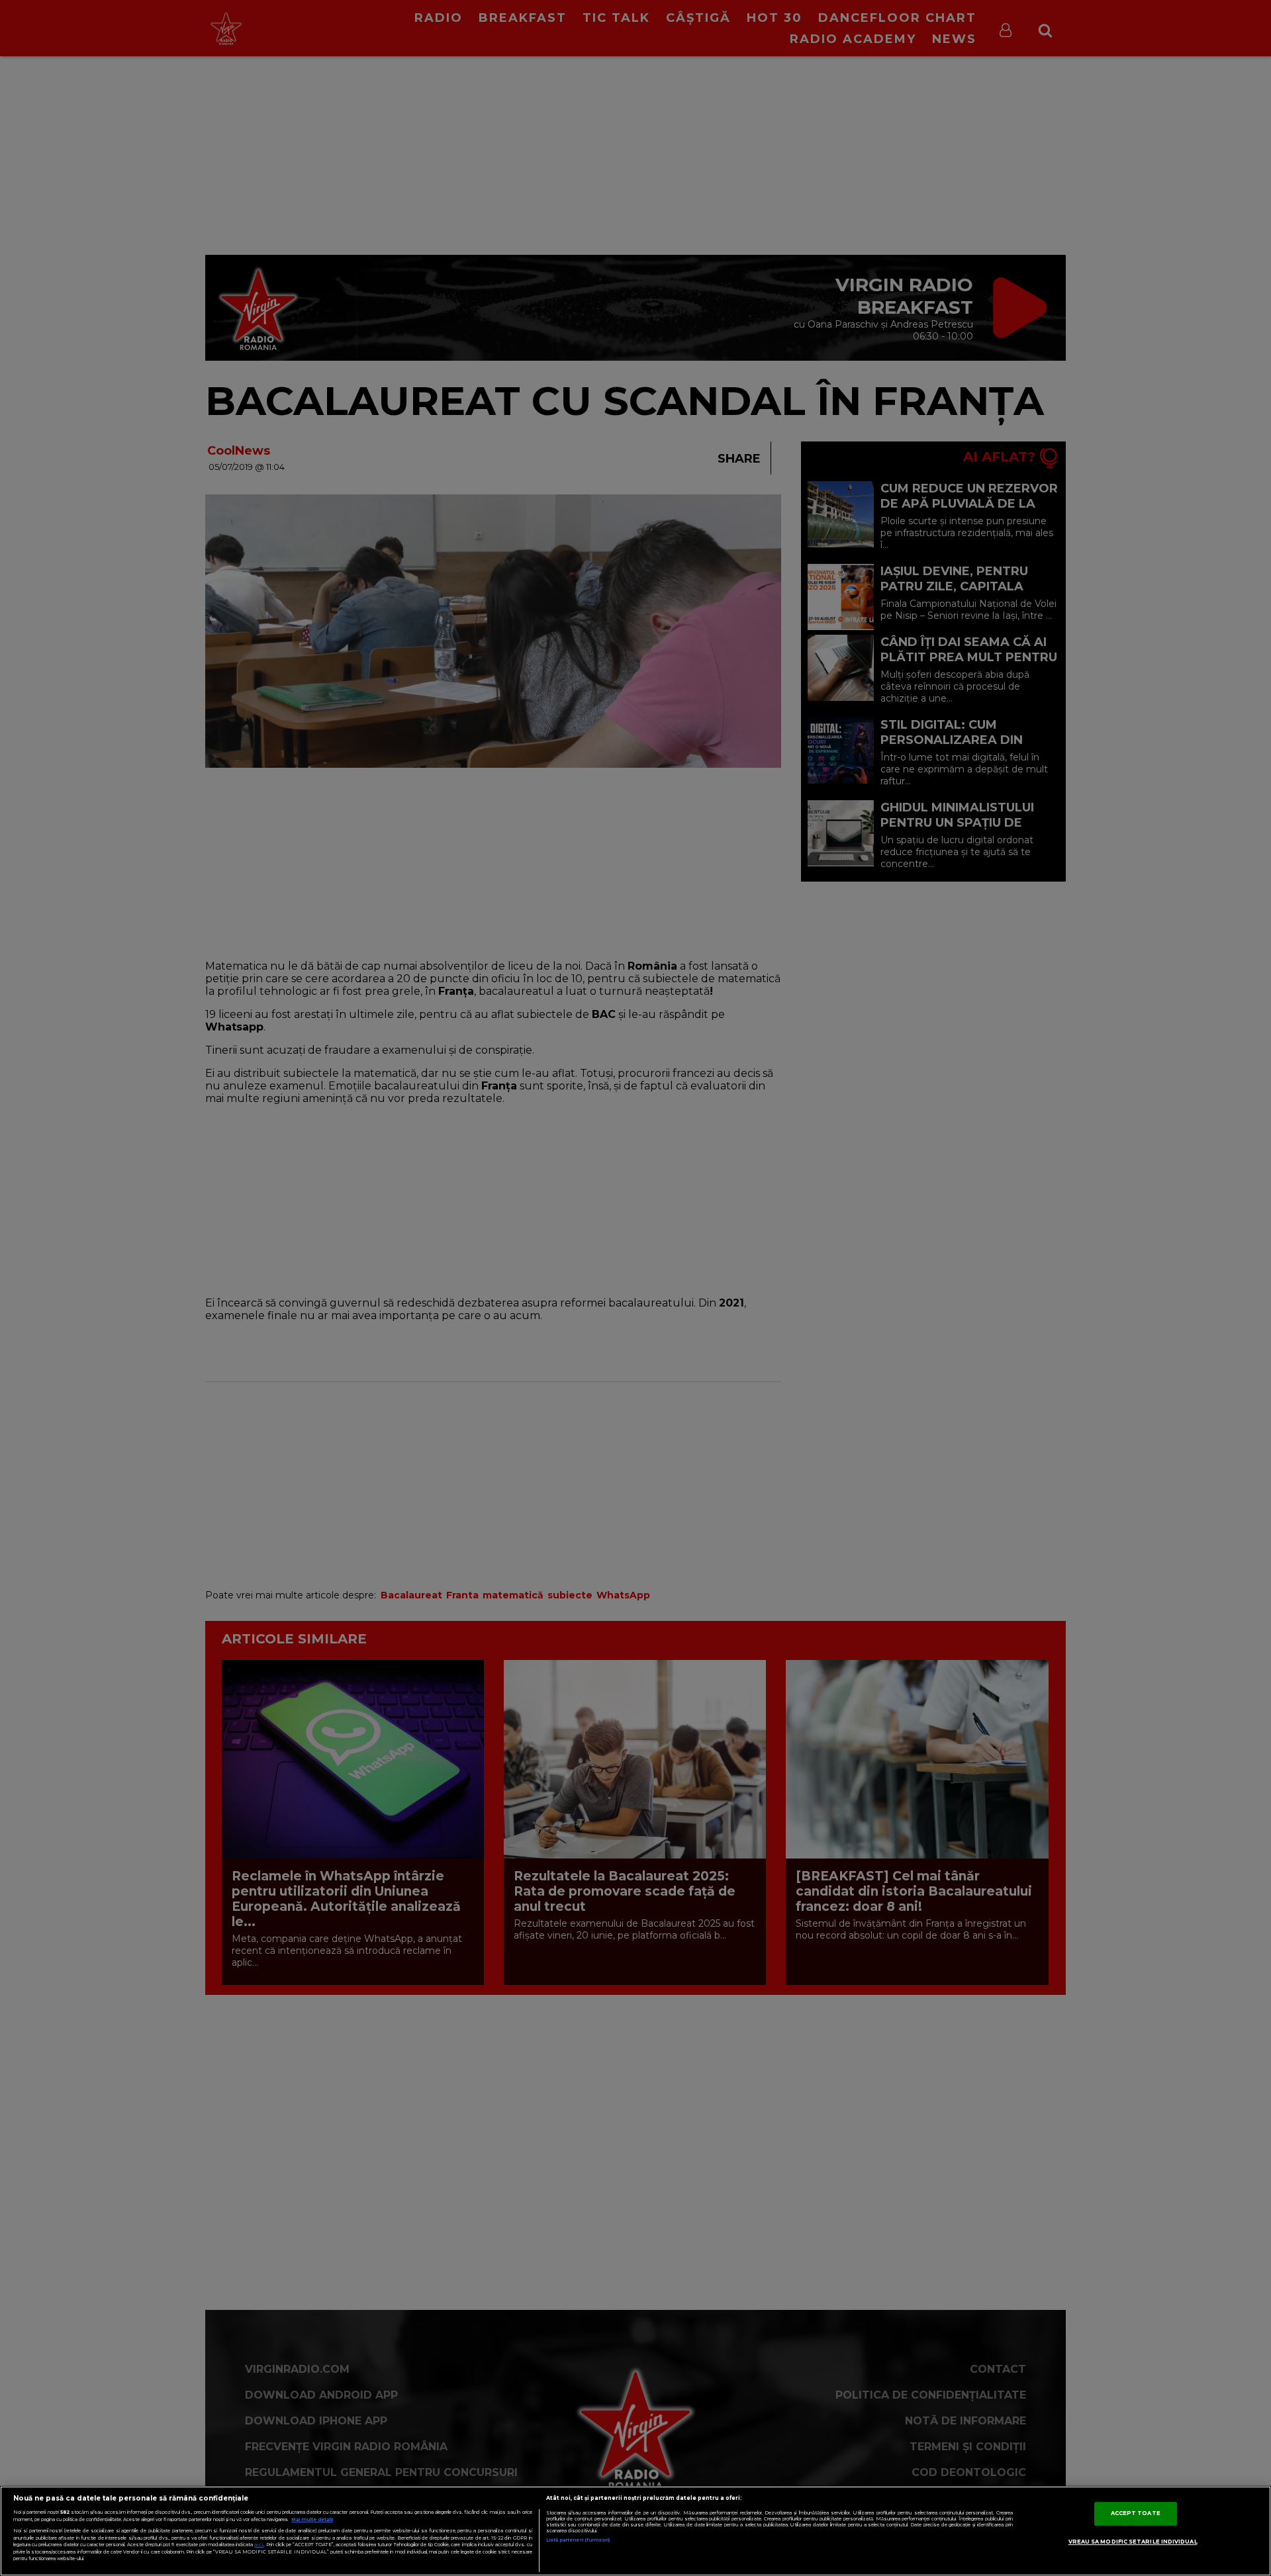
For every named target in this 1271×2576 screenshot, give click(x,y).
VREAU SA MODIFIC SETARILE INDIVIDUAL (1133, 2542)
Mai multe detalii (312, 2519)
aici (259, 2545)
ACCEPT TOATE (1136, 2513)
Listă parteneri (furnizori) (578, 2540)
